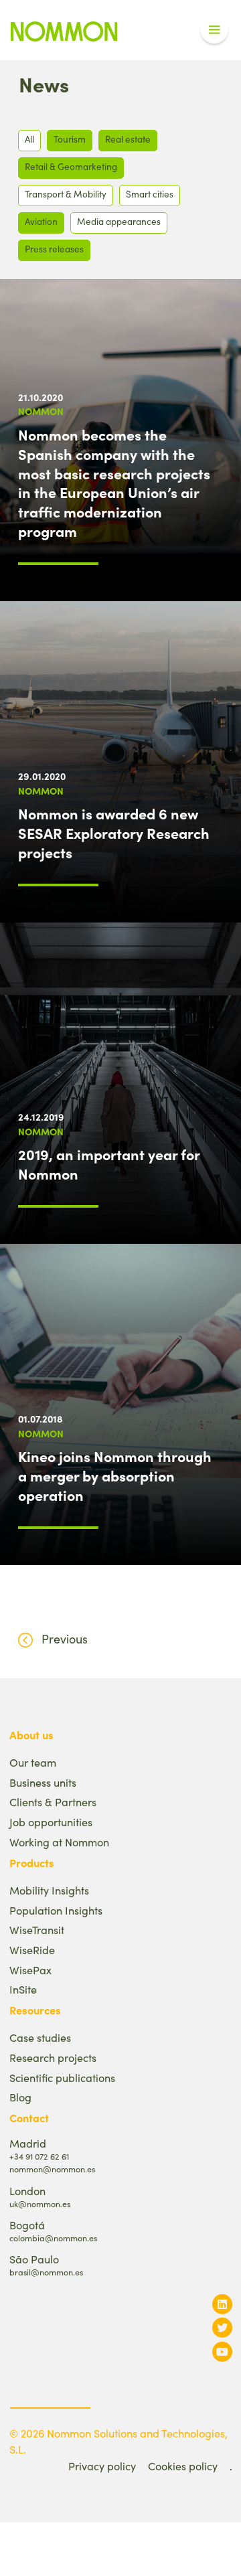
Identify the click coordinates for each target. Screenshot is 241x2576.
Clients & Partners (53, 1802)
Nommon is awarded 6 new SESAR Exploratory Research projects (114, 833)
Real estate (128, 139)
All (29, 139)
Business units (43, 1782)
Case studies (40, 2037)
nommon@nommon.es (52, 2169)
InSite (23, 1989)
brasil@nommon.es (46, 2272)
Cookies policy (183, 2466)
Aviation (41, 221)
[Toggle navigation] (214, 30)
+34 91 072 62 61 (39, 2156)
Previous (65, 1639)
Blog (20, 2097)
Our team (33, 1762)
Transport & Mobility (66, 194)
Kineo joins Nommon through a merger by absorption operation (115, 1475)
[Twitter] (222, 2327)
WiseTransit (37, 1930)
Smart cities (150, 194)
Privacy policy (102, 2466)
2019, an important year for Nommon (109, 1164)
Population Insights (56, 1910)
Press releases (54, 249)
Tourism (70, 139)
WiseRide (32, 1950)
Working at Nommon (59, 1842)
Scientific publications (62, 2078)
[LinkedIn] (222, 2304)
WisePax (30, 1970)
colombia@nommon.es (53, 2238)
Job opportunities (51, 1822)
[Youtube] (222, 2351)
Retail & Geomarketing (71, 166)
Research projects (53, 2058)
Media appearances (119, 221)
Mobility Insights (49, 1890)
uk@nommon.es (40, 2203)
